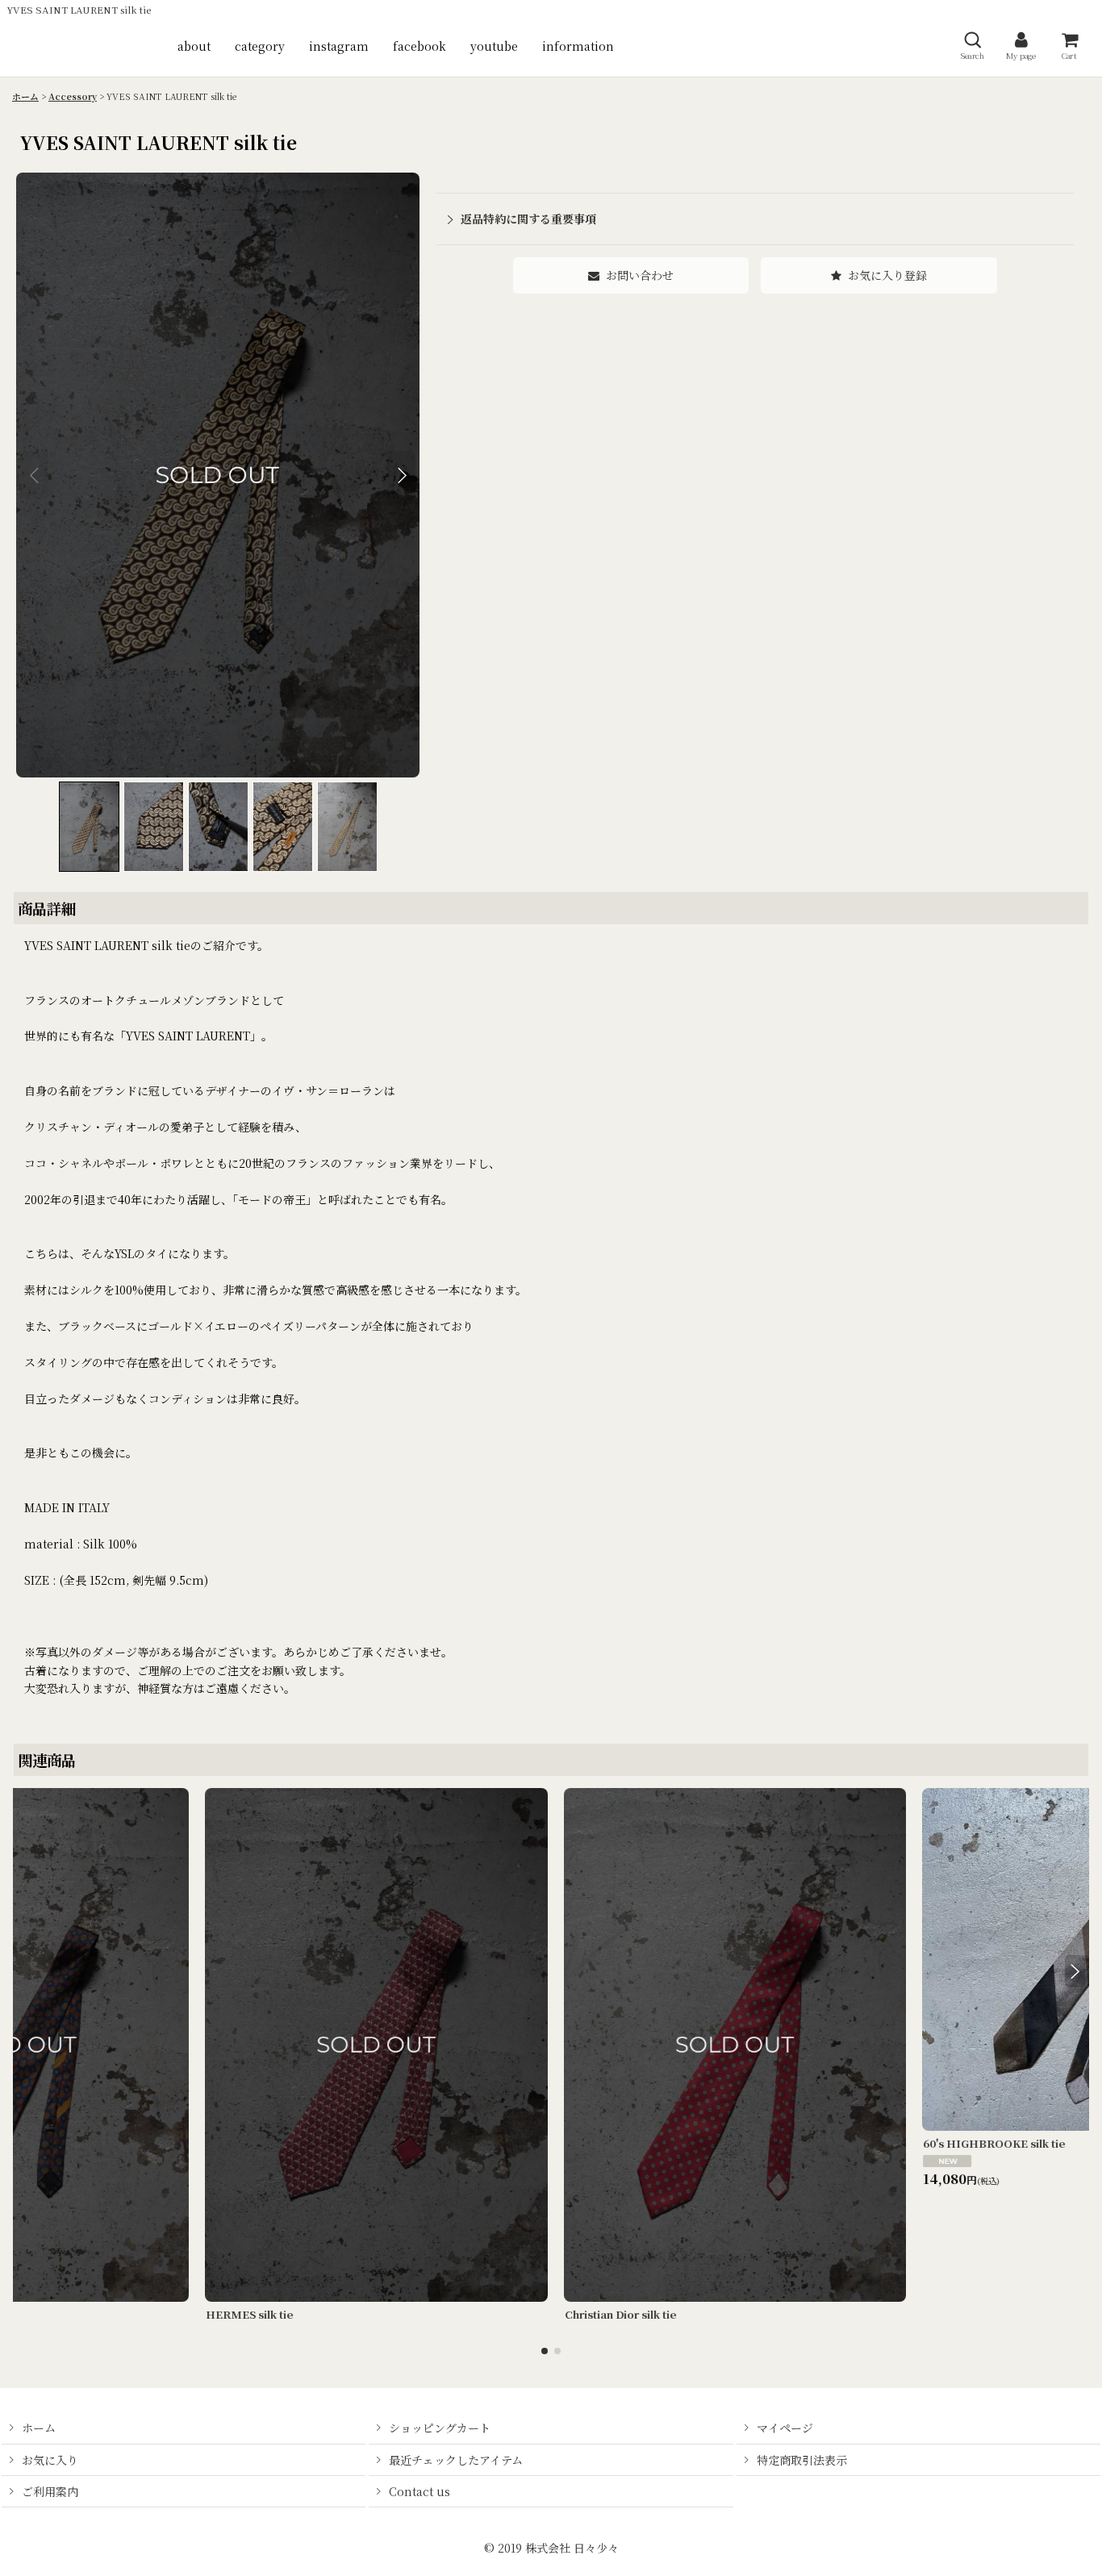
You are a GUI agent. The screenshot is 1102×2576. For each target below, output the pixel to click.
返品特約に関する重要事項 (528, 219)
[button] (972, 46)
